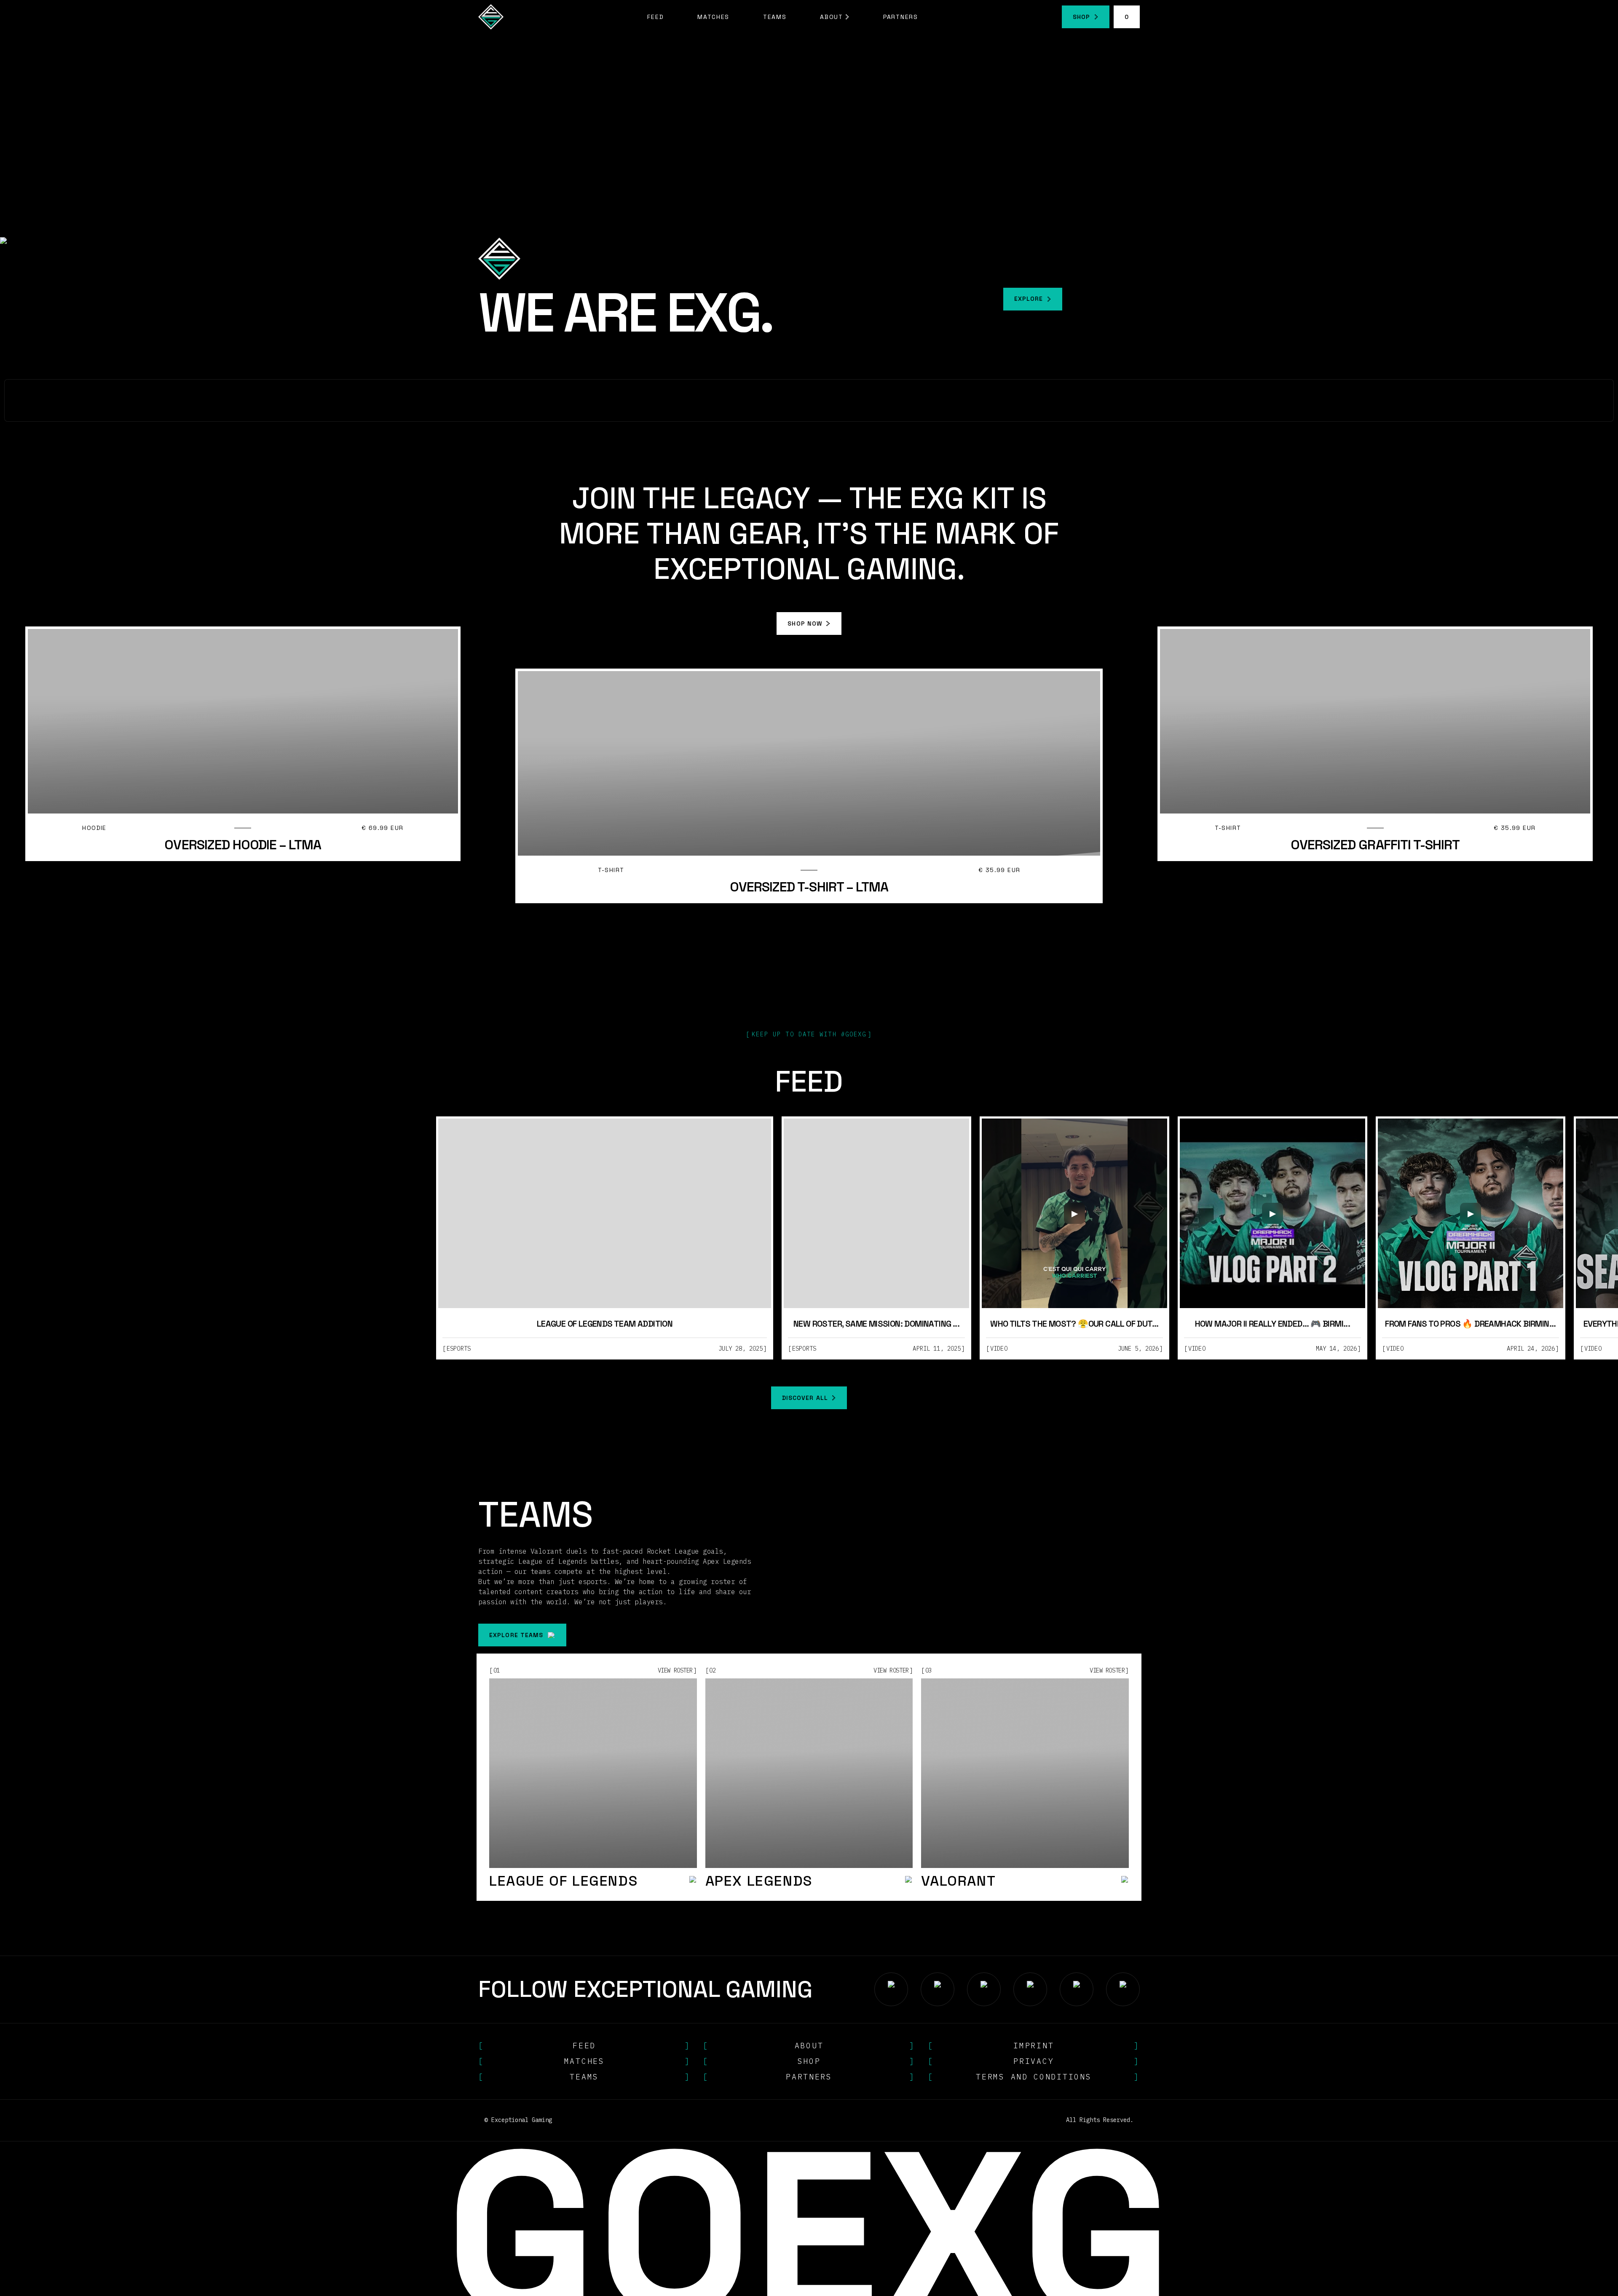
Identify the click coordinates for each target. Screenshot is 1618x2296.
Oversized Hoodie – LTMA (243, 845)
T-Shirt (611, 870)
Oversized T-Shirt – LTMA (809, 887)
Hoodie (94, 828)
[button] (835, 17)
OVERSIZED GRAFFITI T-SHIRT (1375, 845)
